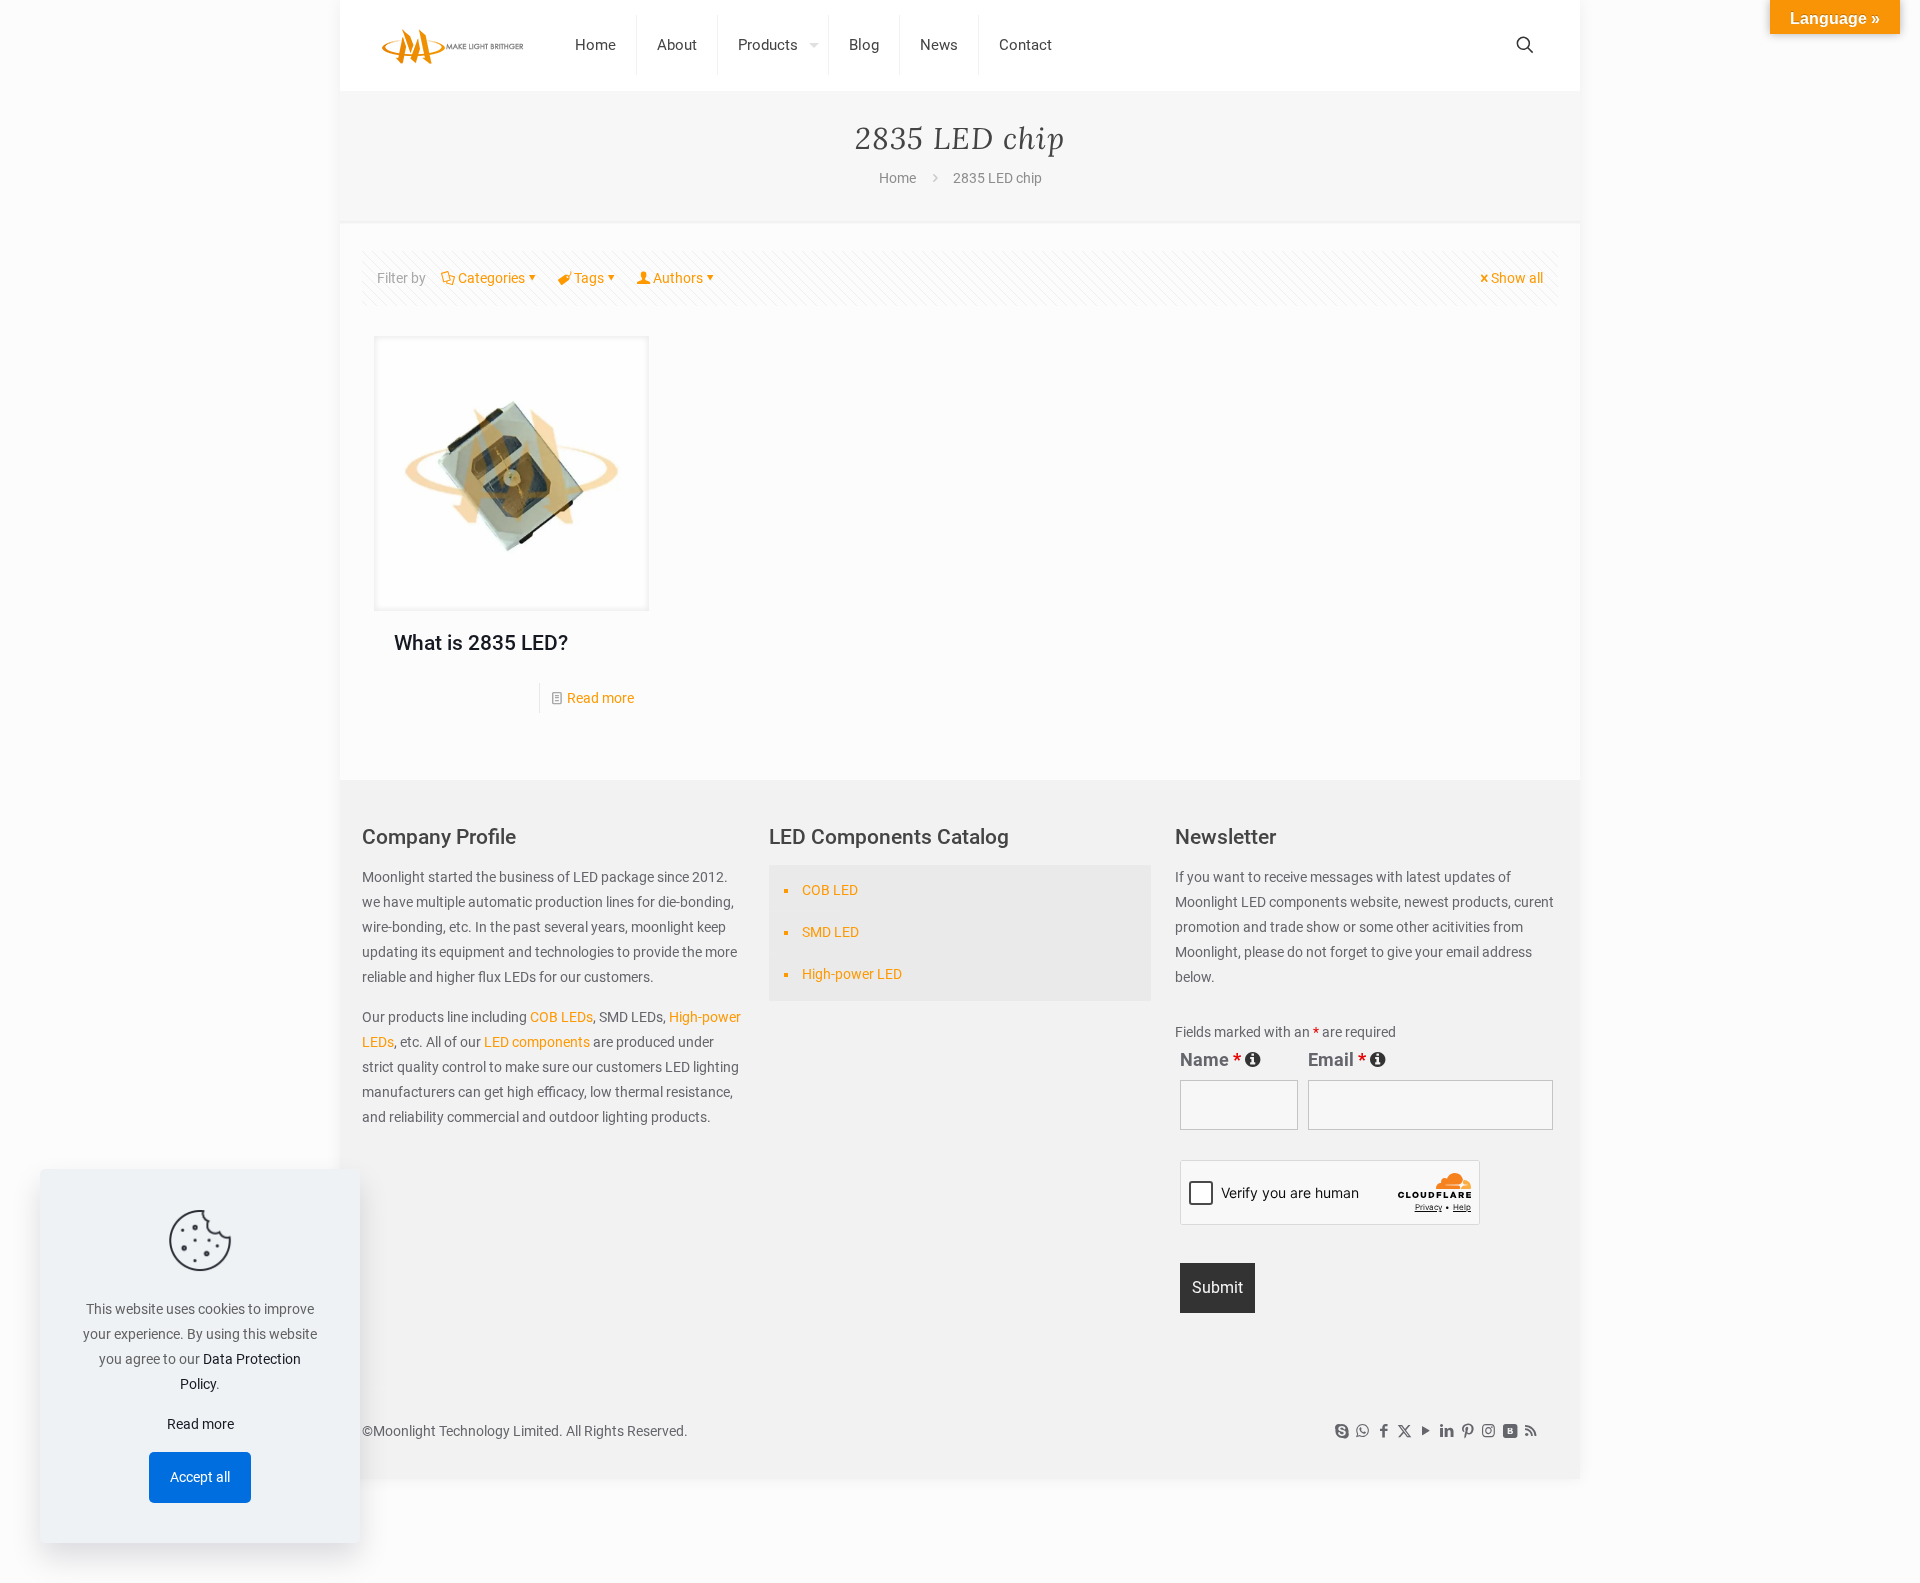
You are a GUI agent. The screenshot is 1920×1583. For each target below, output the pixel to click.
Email (1347, 1060)
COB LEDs (561, 1017)
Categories (491, 278)
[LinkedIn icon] (1446, 1431)
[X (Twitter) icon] (1404, 1431)
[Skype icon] (1341, 1431)
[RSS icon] (1530, 1431)
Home (897, 178)
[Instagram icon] (1488, 1431)
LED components (535, 1042)
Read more (600, 698)
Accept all (200, 1477)
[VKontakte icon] (1509, 1431)
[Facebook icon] (1383, 1431)
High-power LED (852, 974)
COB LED (830, 890)
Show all (1517, 278)
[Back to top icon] (1824, 1542)
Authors (678, 278)
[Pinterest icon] (1467, 1431)
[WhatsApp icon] (1362, 1431)
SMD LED (830, 932)
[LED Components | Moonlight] (453, 45)
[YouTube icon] (1425, 1431)
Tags (589, 278)
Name (1220, 1060)
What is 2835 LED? (481, 643)
